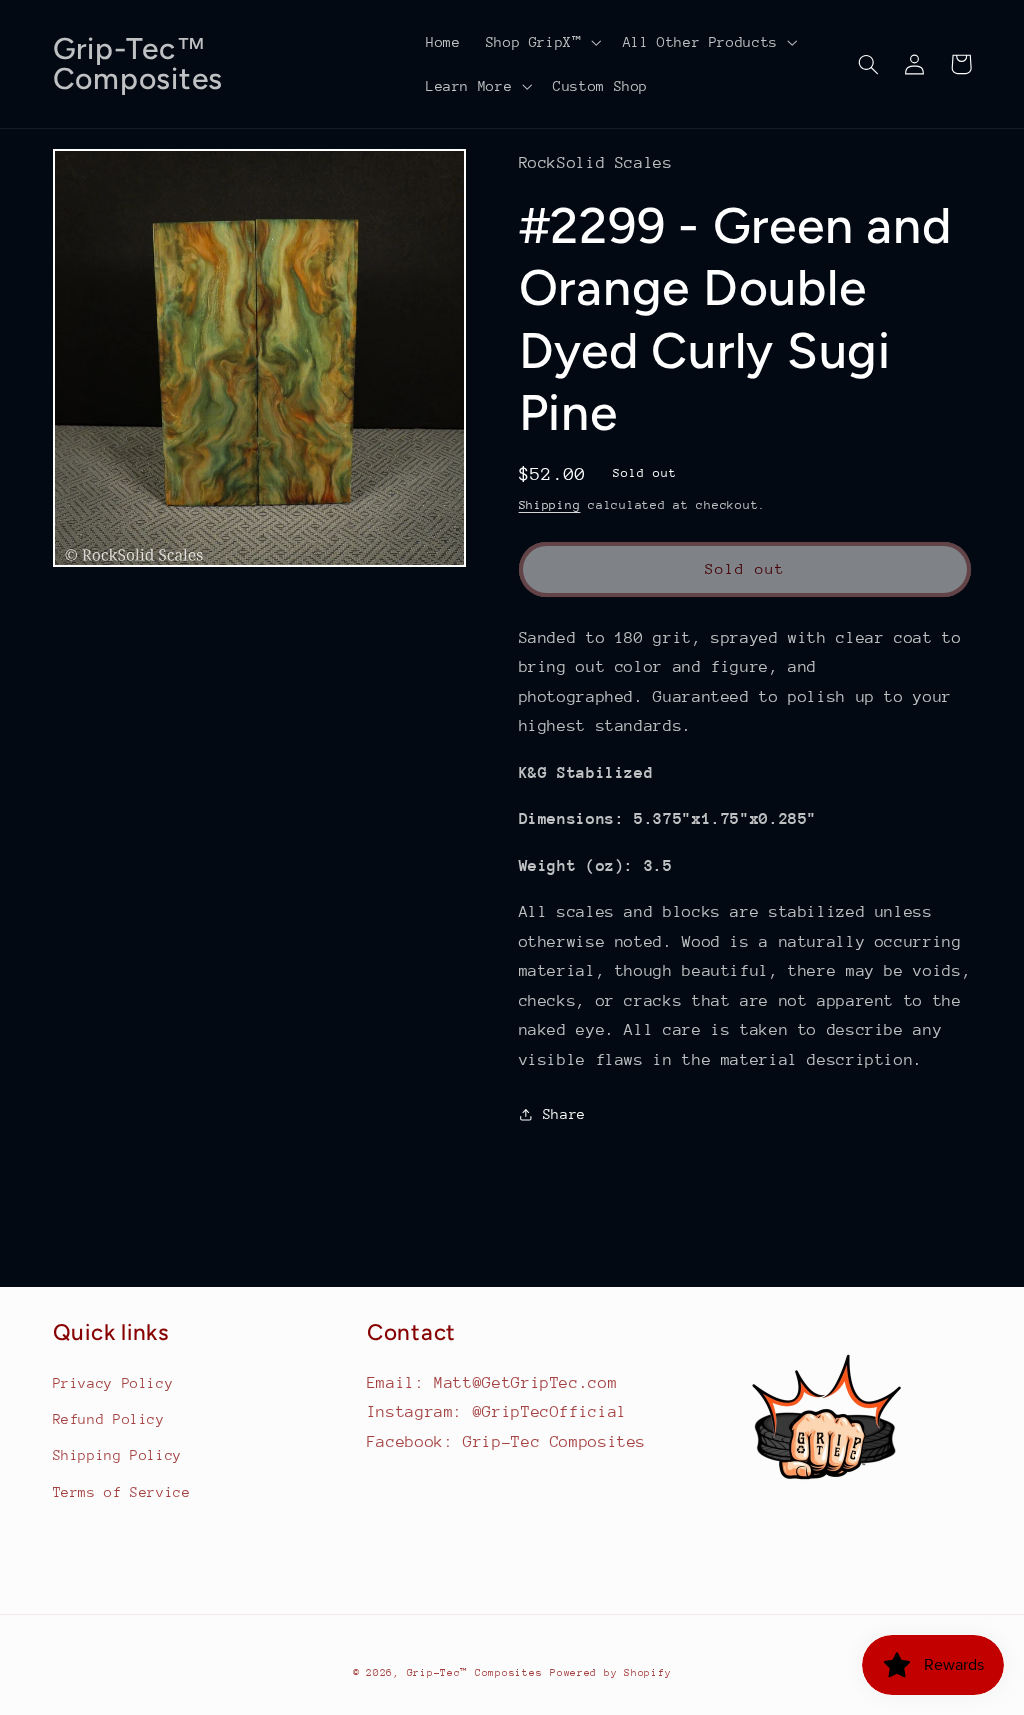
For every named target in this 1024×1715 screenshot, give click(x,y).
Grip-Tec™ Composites (475, 1673)
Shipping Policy (117, 1455)
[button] (541, 42)
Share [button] (564, 1114)
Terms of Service (122, 1492)
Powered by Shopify (610, 1673)
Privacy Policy (113, 1383)
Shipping (550, 505)
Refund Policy (109, 1419)
